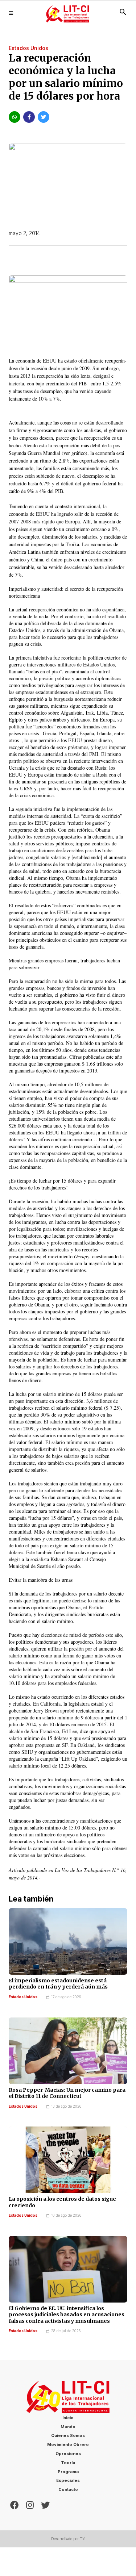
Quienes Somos (68, 2435)
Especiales (68, 2480)
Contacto (68, 2489)
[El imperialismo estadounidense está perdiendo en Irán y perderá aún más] (68, 1941)
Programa (68, 2472)
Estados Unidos (23, 1997)
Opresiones (68, 2454)
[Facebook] (15, 2504)
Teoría (68, 2463)
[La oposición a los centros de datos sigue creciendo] (68, 2160)
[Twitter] (45, 2504)
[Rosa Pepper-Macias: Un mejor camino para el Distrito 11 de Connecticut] (68, 2051)
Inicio (68, 2418)
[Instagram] (30, 2504)
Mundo (68, 2427)
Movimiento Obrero (68, 2445)
